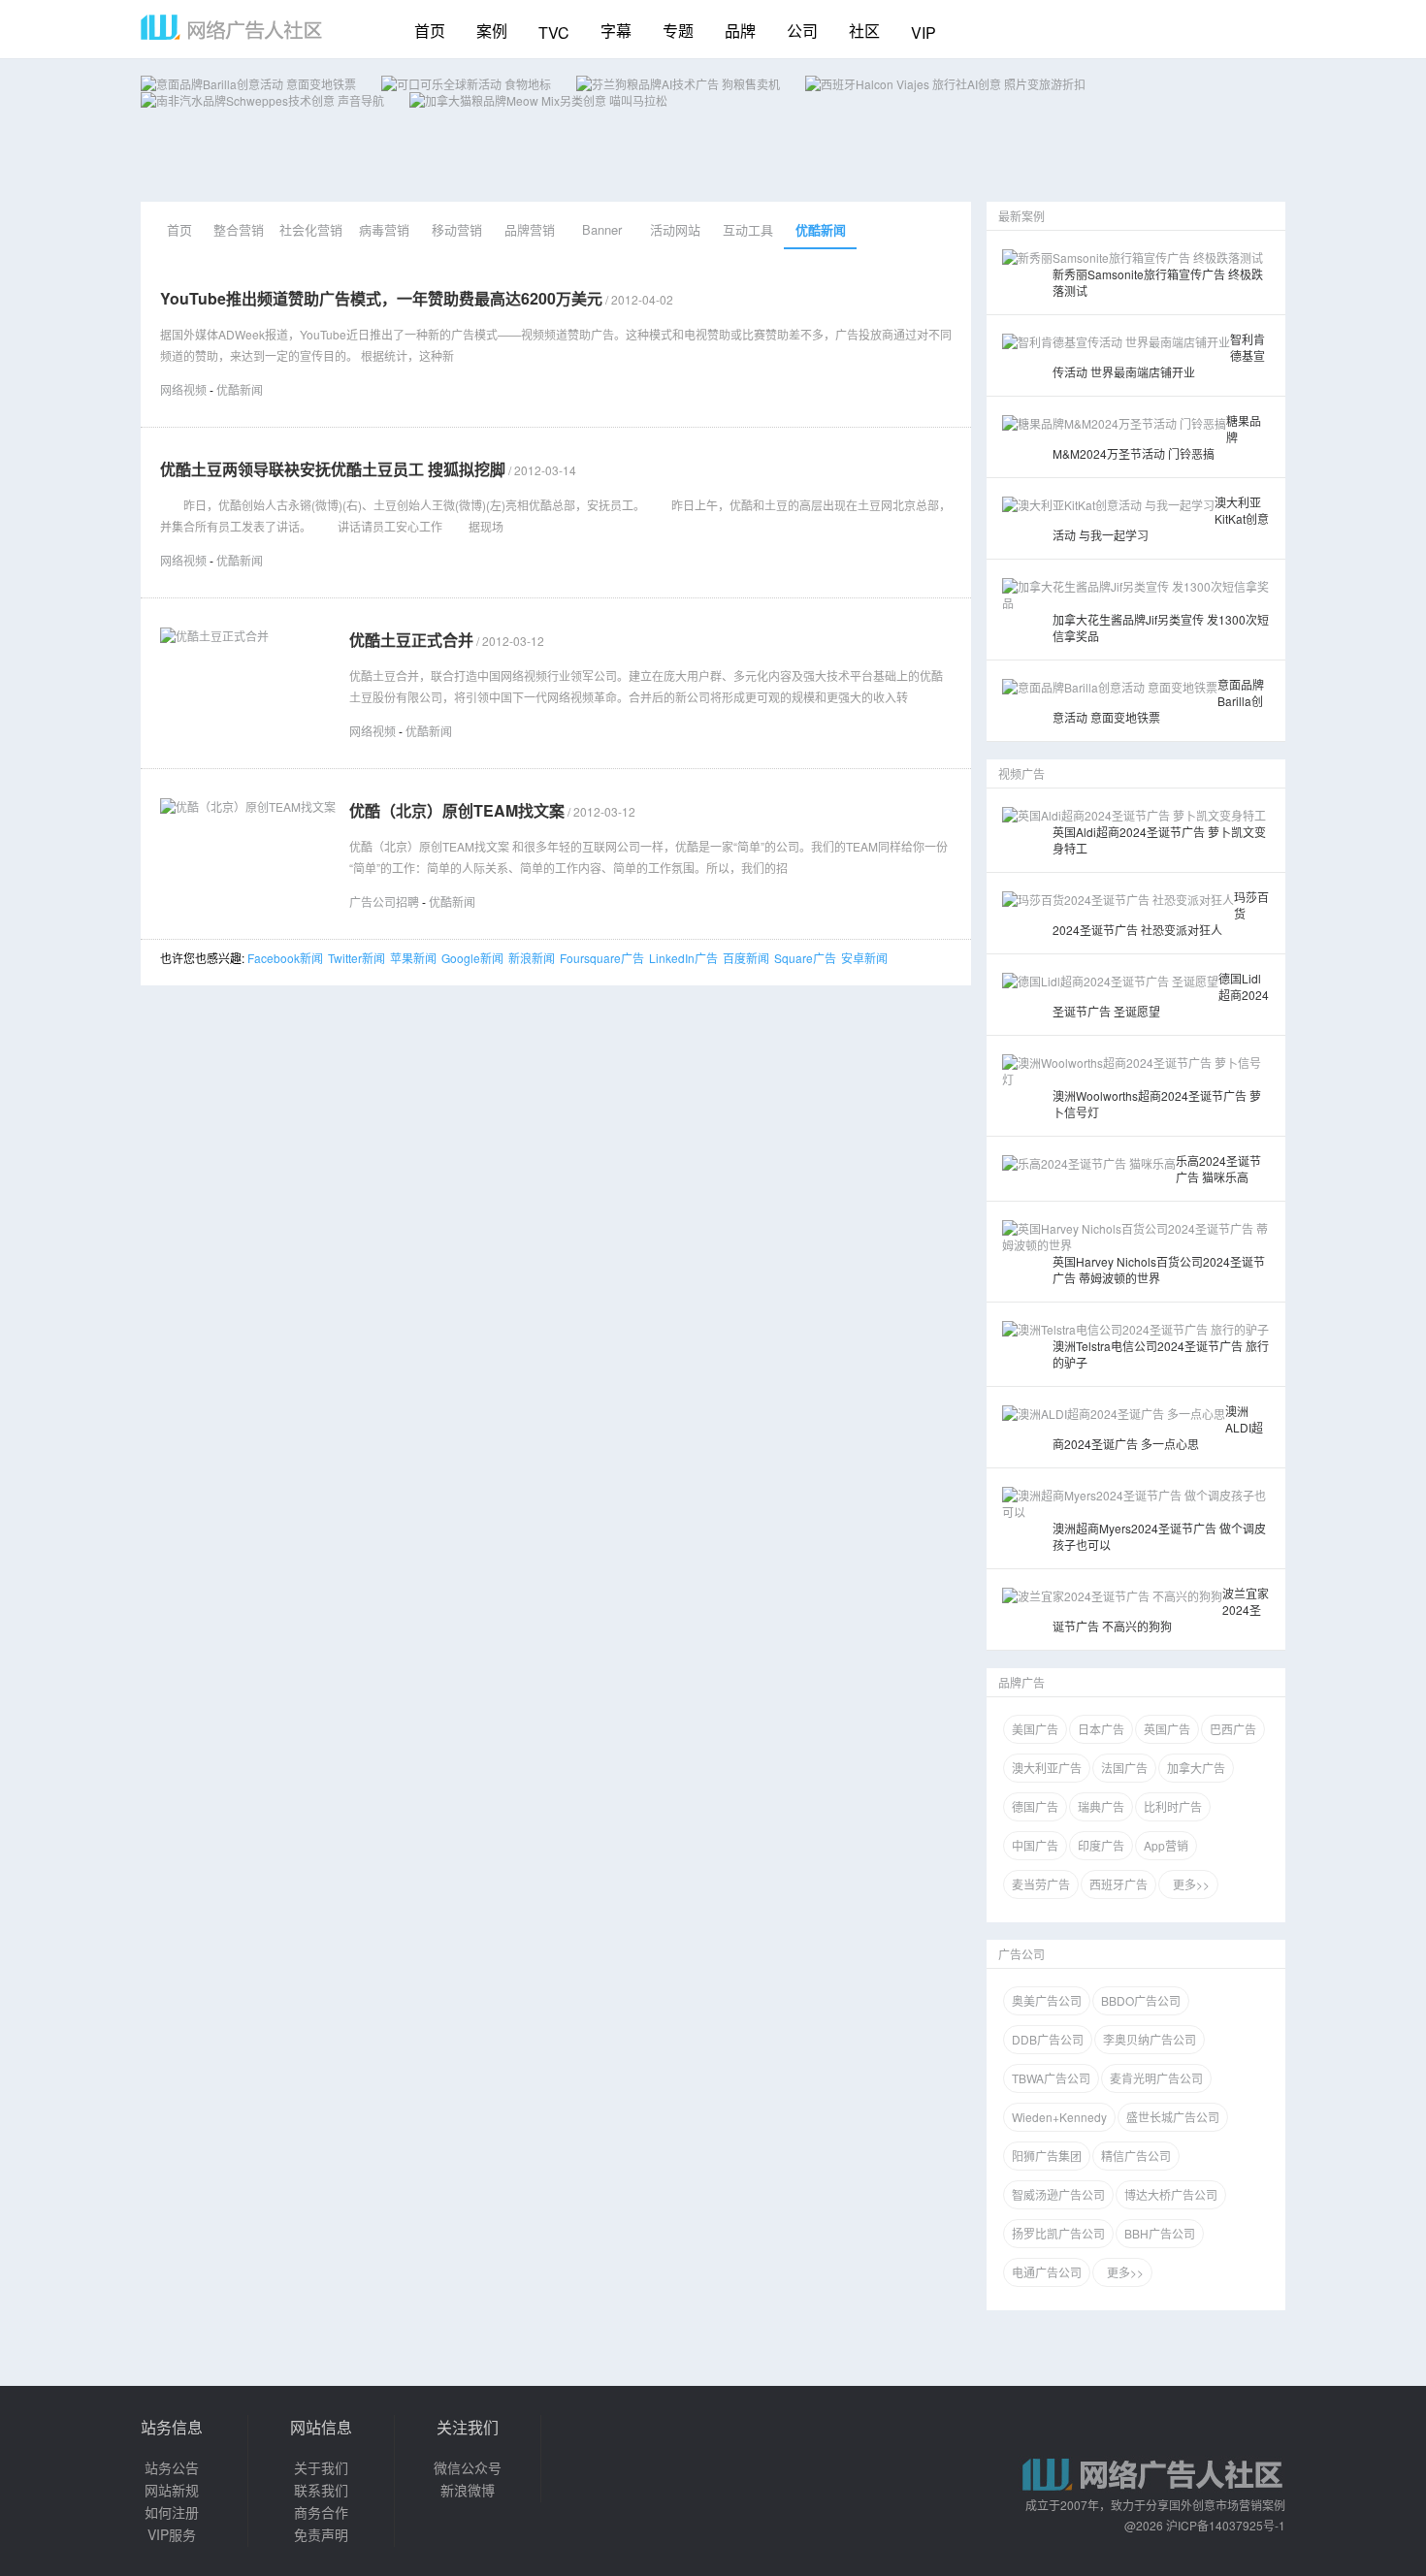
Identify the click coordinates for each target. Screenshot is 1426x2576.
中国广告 (1035, 1845)
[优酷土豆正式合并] (214, 636)
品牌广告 (1021, 1682)
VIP (924, 32)
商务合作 (321, 2512)
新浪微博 (468, 2490)
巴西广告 (1233, 1729)
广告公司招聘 (384, 902)
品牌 (740, 31)
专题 (678, 31)
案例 (492, 31)
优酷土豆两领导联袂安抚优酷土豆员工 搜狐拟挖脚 (333, 469)
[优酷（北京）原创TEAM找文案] (248, 806)
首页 (430, 31)
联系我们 (321, 2490)
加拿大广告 (1196, 1768)
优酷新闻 (821, 229)
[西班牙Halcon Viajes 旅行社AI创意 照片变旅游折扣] (945, 84)
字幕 (616, 31)
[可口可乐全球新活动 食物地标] (466, 84)
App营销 (1166, 1845)
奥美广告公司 (1047, 2000)
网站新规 (172, 2490)
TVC (554, 32)
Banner (602, 229)
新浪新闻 (532, 958)
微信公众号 (468, 2467)
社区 (864, 31)
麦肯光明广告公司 (1156, 2078)
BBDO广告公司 (1141, 2000)
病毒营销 (384, 229)
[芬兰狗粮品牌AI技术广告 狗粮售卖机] (678, 84)
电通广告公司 (1047, 2272)
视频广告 (1021, 773)
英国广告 (1167, 1729)
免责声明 (321, 2534)
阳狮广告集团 (1047, 2156)
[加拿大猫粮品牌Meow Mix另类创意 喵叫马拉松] (538, 100)
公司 (802, 31)
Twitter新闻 (356, 958)
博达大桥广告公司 (1171, 2194)
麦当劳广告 (1041, 1884)
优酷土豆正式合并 (411, 640)
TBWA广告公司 (1051, 2078)
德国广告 (1035, 1806)
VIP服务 (172, 2534)
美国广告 (1035, 1729)
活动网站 (675, 229)
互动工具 (748, 229)
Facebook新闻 (285, 958)
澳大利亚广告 (1047, 1768)
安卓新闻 (864, 958)
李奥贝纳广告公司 (1150, 2039)
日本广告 (1101, 1729)
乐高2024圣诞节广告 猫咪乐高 (1218, 1169)
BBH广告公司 (1160, 2233)
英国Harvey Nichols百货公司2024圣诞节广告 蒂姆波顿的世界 (1159, 1270)
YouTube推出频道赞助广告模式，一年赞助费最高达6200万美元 (381, 298)
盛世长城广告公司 (1173, 2117)
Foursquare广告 (602, 958)
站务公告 (172, 2467)
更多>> (1188, 1884)
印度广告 (1101, 1845)
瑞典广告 (1101, 1806)
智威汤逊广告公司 (1058, 2194)
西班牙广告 (1118, 1884)
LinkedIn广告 (683, 958)
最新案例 (1021, 216)
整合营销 (239, 229)
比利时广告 (1173, 1806)
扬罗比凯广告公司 (1058, 2233)
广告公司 (1021, 1954)
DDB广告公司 (1048, 2039)
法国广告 (1124, 1768)
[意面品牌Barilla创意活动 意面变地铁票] (248, 84)
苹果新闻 (413, 958)
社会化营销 (311, 229)
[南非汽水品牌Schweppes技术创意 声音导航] (262, 100)
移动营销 (457, 229)
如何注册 (172, 2512)
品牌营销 (530, 229)
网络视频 (183, 389)
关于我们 (321, 2467)
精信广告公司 (1136, 2156)
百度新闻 (746, 958)
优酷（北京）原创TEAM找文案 (457, 810)
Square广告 (805, 958)
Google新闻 (472, 958)
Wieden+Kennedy (1059, 2117)
